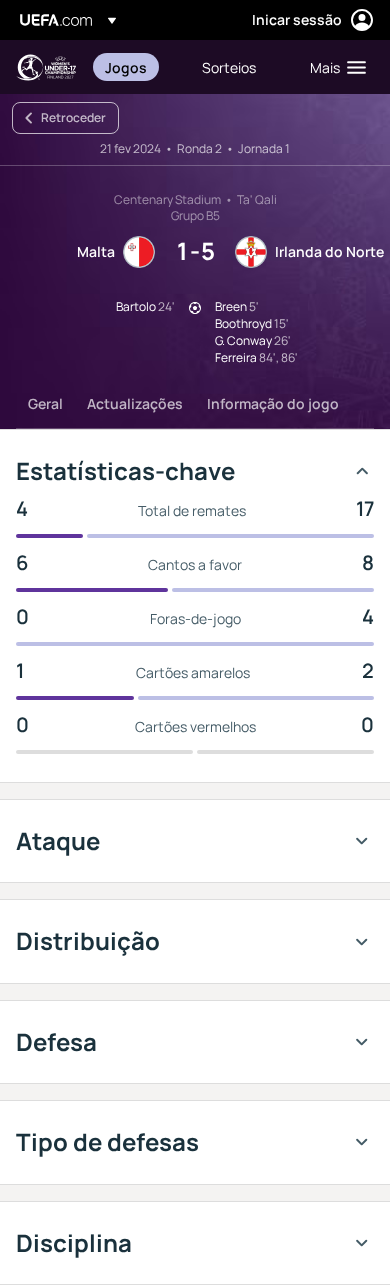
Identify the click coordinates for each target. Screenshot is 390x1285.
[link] (126, 67)
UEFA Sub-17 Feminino (46, 67)
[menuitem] (136, 67)
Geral (45, 403)
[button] (333, 67)
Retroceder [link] (73, 117)
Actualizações (135, 403)
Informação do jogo (273, 403)
